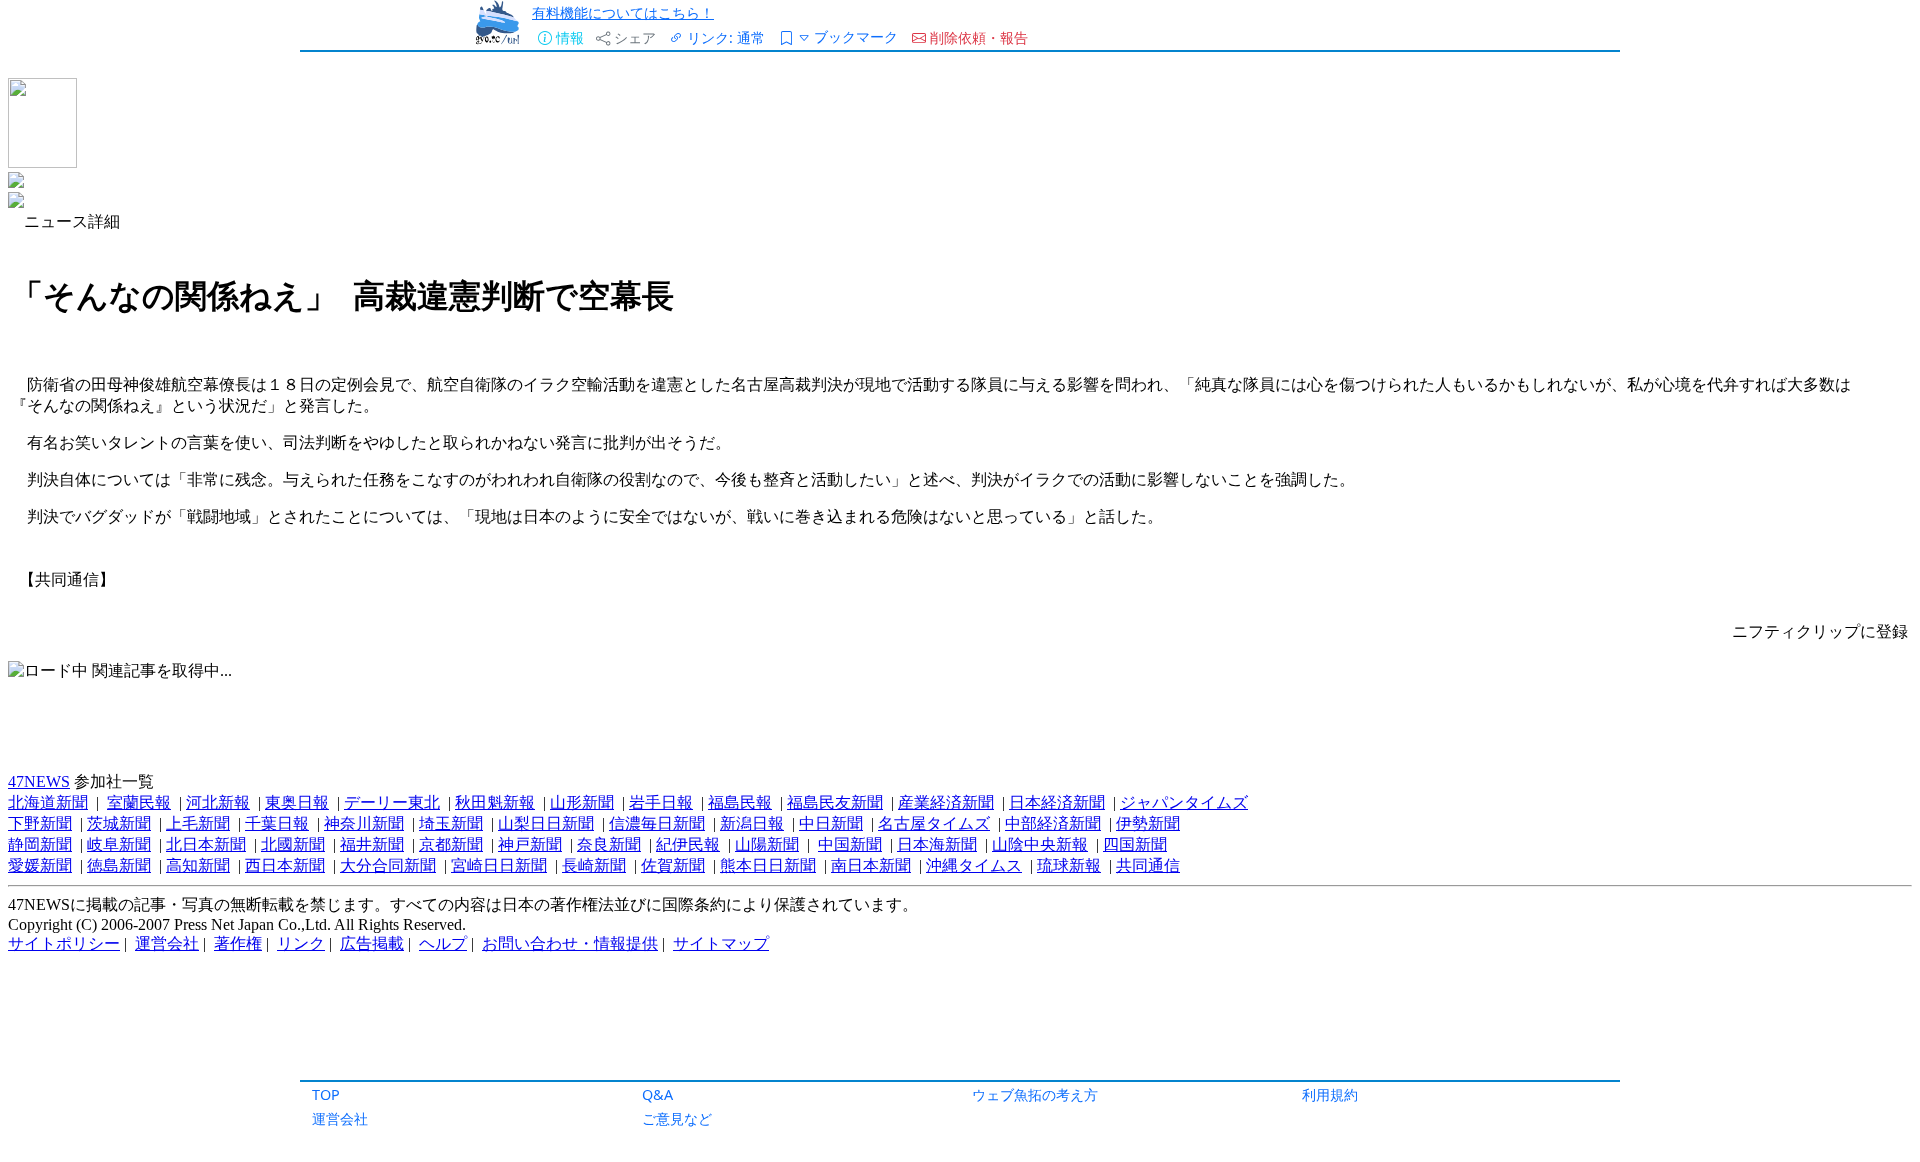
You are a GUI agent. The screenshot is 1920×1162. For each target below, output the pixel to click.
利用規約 (1330, 1094)
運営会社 (340, 1118)
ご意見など (677, 1118)
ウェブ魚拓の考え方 (1035, 1094)
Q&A (657, 1094)
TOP (326, 1094)
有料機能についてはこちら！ (623, 12)
